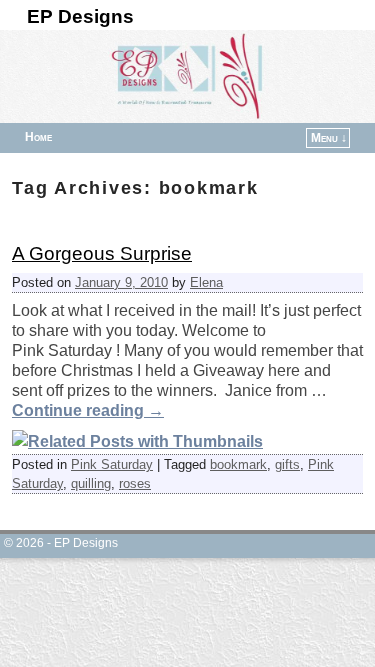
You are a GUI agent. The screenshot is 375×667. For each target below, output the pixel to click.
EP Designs (80, 16)
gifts (287, 464)
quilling (91, 483)
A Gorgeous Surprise (102, 253)
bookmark (238, 464)
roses (135, 483)
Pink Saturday (112, 464)
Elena (206, 282)
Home (38, 137)
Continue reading (88, 410)
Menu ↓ (329, 138)
